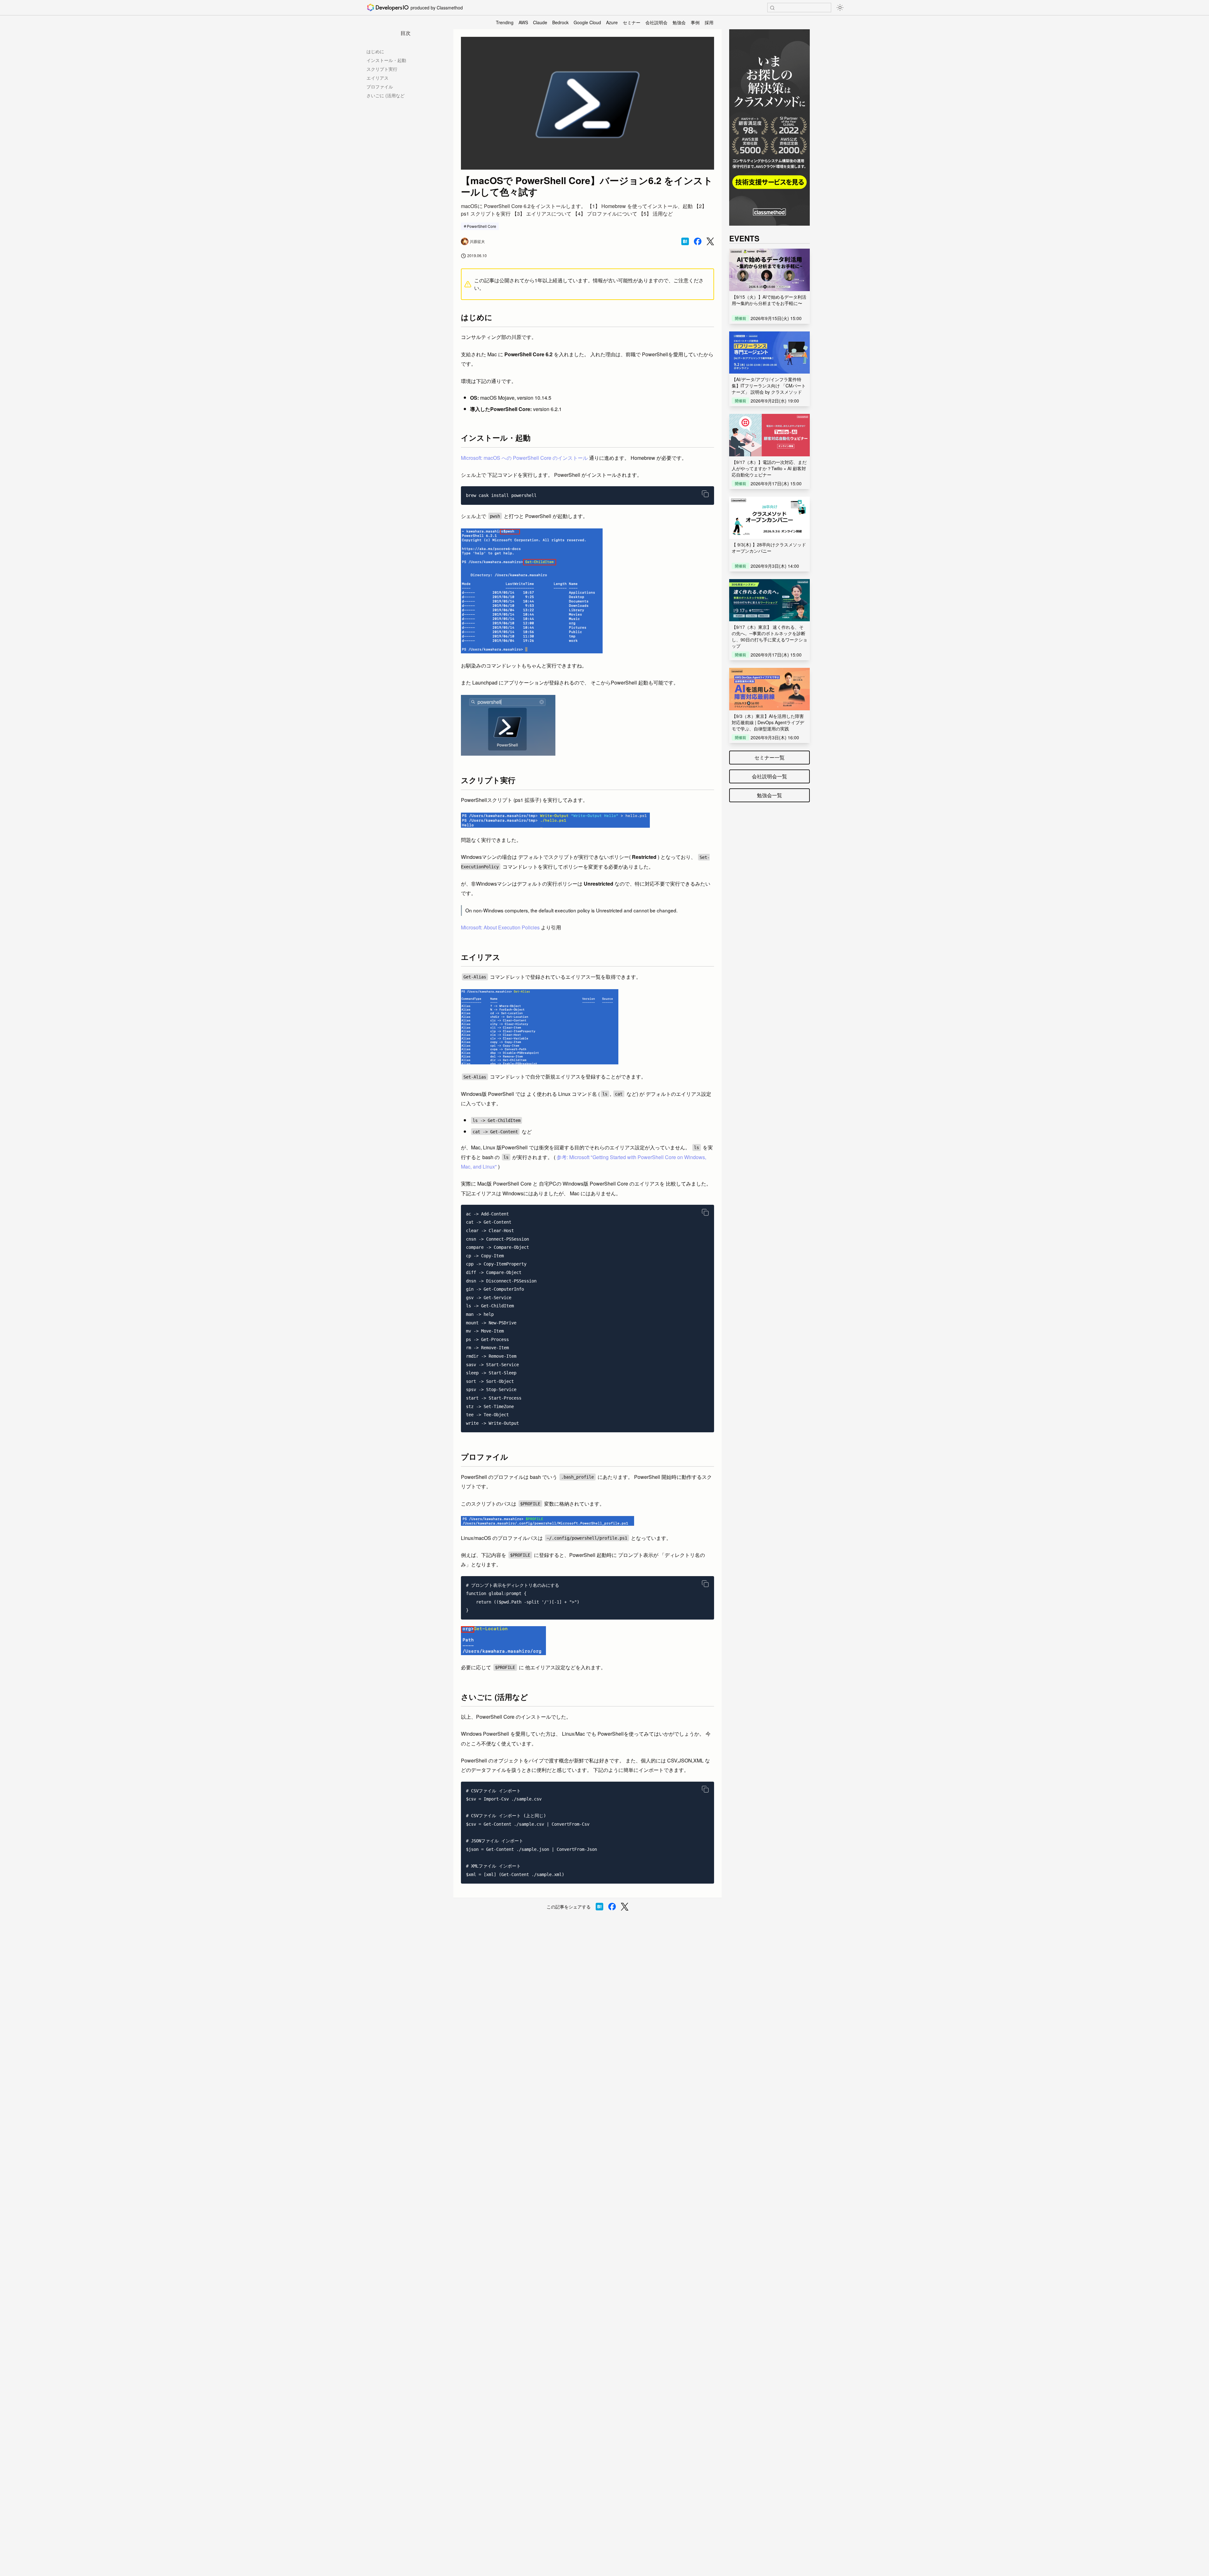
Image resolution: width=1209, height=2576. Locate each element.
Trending (505, 22)
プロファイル (380, 87)
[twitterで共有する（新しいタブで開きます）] (710, 242)
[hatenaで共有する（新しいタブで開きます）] (685, 241)
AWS (523, 22)
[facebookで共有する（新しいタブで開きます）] (698, 241)
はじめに (375, 51)
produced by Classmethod (437, 8)
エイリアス (377, 78)
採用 (709, 22)
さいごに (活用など (386, 95)
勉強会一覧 (769, 795)
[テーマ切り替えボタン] (840, 8)
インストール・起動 (386, 60)
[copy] (705, 494)
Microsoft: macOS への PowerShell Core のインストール (524, 458)
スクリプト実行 (382, 69)
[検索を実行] (772, 8)
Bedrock (560, 22)
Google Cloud (587, 22)
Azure (612, 22)
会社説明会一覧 (769, 776)
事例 (695, 22)
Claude (540, 22)
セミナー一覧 (769, 757)
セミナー (632, 22)
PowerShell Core (482, 226)
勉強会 (679, 22)
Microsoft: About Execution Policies (500, 927)
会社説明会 (656, 22)
